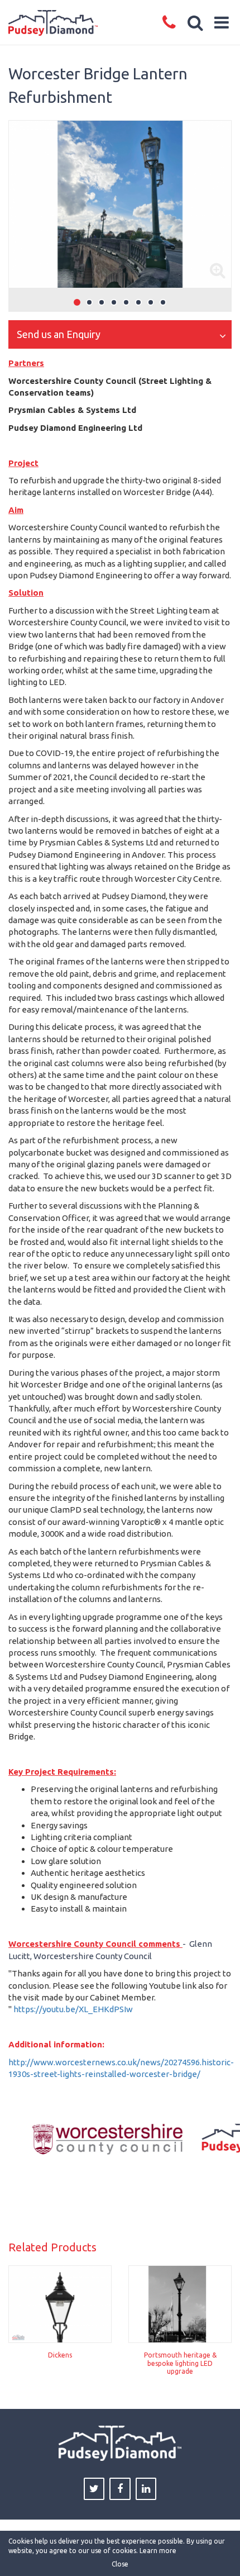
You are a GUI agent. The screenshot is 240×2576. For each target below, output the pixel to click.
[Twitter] (94, 2489)
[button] (196, 22)
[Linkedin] (146, 2489)
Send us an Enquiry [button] (59, 334)
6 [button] (138, 302)
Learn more (158, 2551)
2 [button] (89, 302)
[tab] (120, 335)
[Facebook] (120, 2489)
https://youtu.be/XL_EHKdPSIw (73, 2009)
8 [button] (163, 302)
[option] (120, 204)
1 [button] (77, 302)
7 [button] (151, 302)
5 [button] (126, 302)
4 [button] (114, 302)
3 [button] (102, 302)
